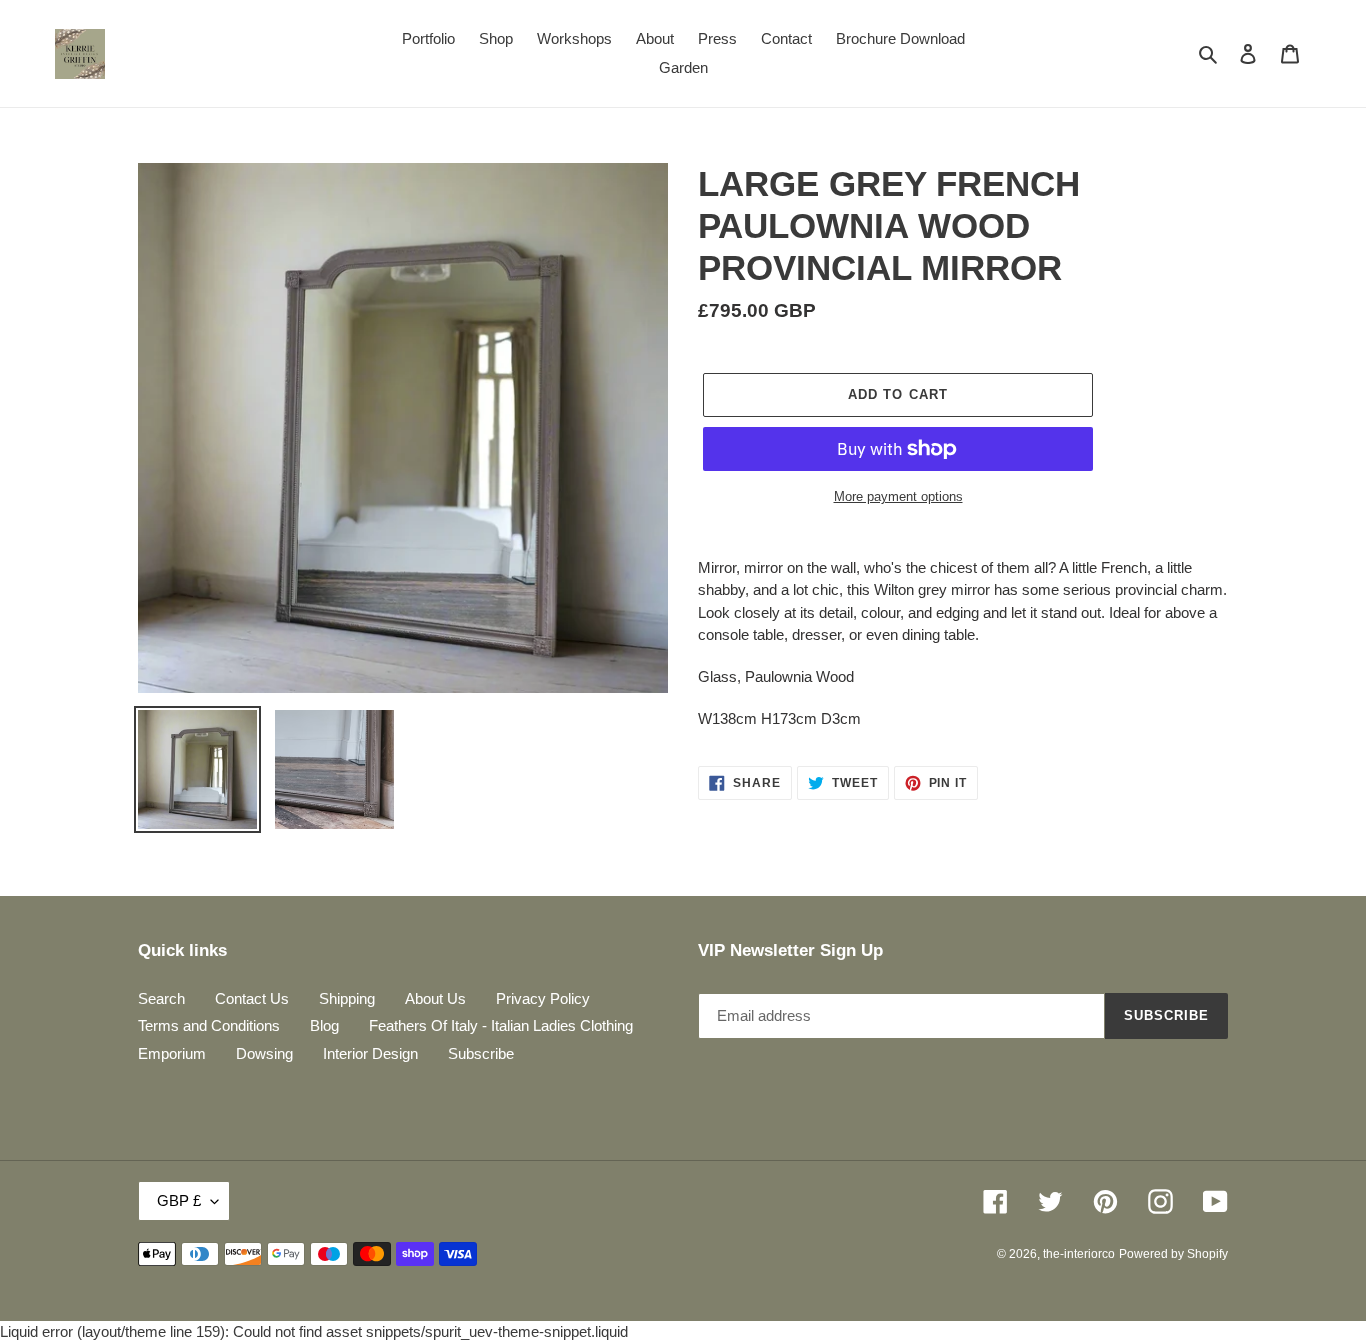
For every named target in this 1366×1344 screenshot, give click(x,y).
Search (161, 998)
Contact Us (252, 998)
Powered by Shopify (1173, 1254)
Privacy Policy (543, 998)
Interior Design (370, 1053)
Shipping (347, 998)
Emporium (172, 1053)
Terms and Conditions (209, 1025)
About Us (435, 998)
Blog (324, 1025)
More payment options (898, 496)
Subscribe (481, 1053)
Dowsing (264, 1053)
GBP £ (179, 1200)
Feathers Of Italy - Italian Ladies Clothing (501, 1025)
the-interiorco (1079, 1254)
